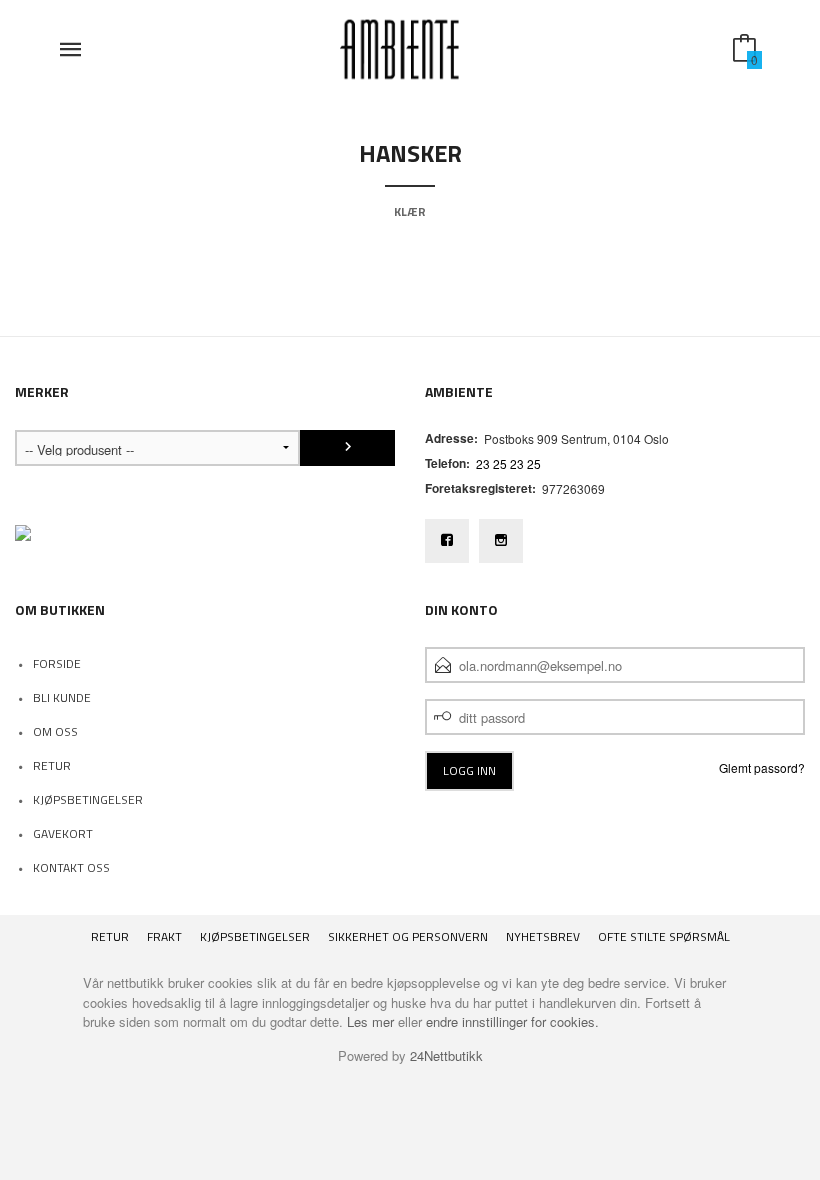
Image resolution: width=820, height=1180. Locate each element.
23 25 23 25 (508, 463)
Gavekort (63, 833)
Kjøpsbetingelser (255, 936)
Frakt (164, 936)
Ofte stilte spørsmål (664, 936)
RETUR (52, 765)
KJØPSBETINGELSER (88, 799)
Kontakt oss (71, 867)
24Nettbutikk (446, 1055)
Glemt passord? (762, 767)
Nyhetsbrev (543, 936)
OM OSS (55, 731)
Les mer (370, 1021)
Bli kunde (62, 697)
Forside (57, 663)
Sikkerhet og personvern (408, 936)
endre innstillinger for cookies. (512, 1021)
